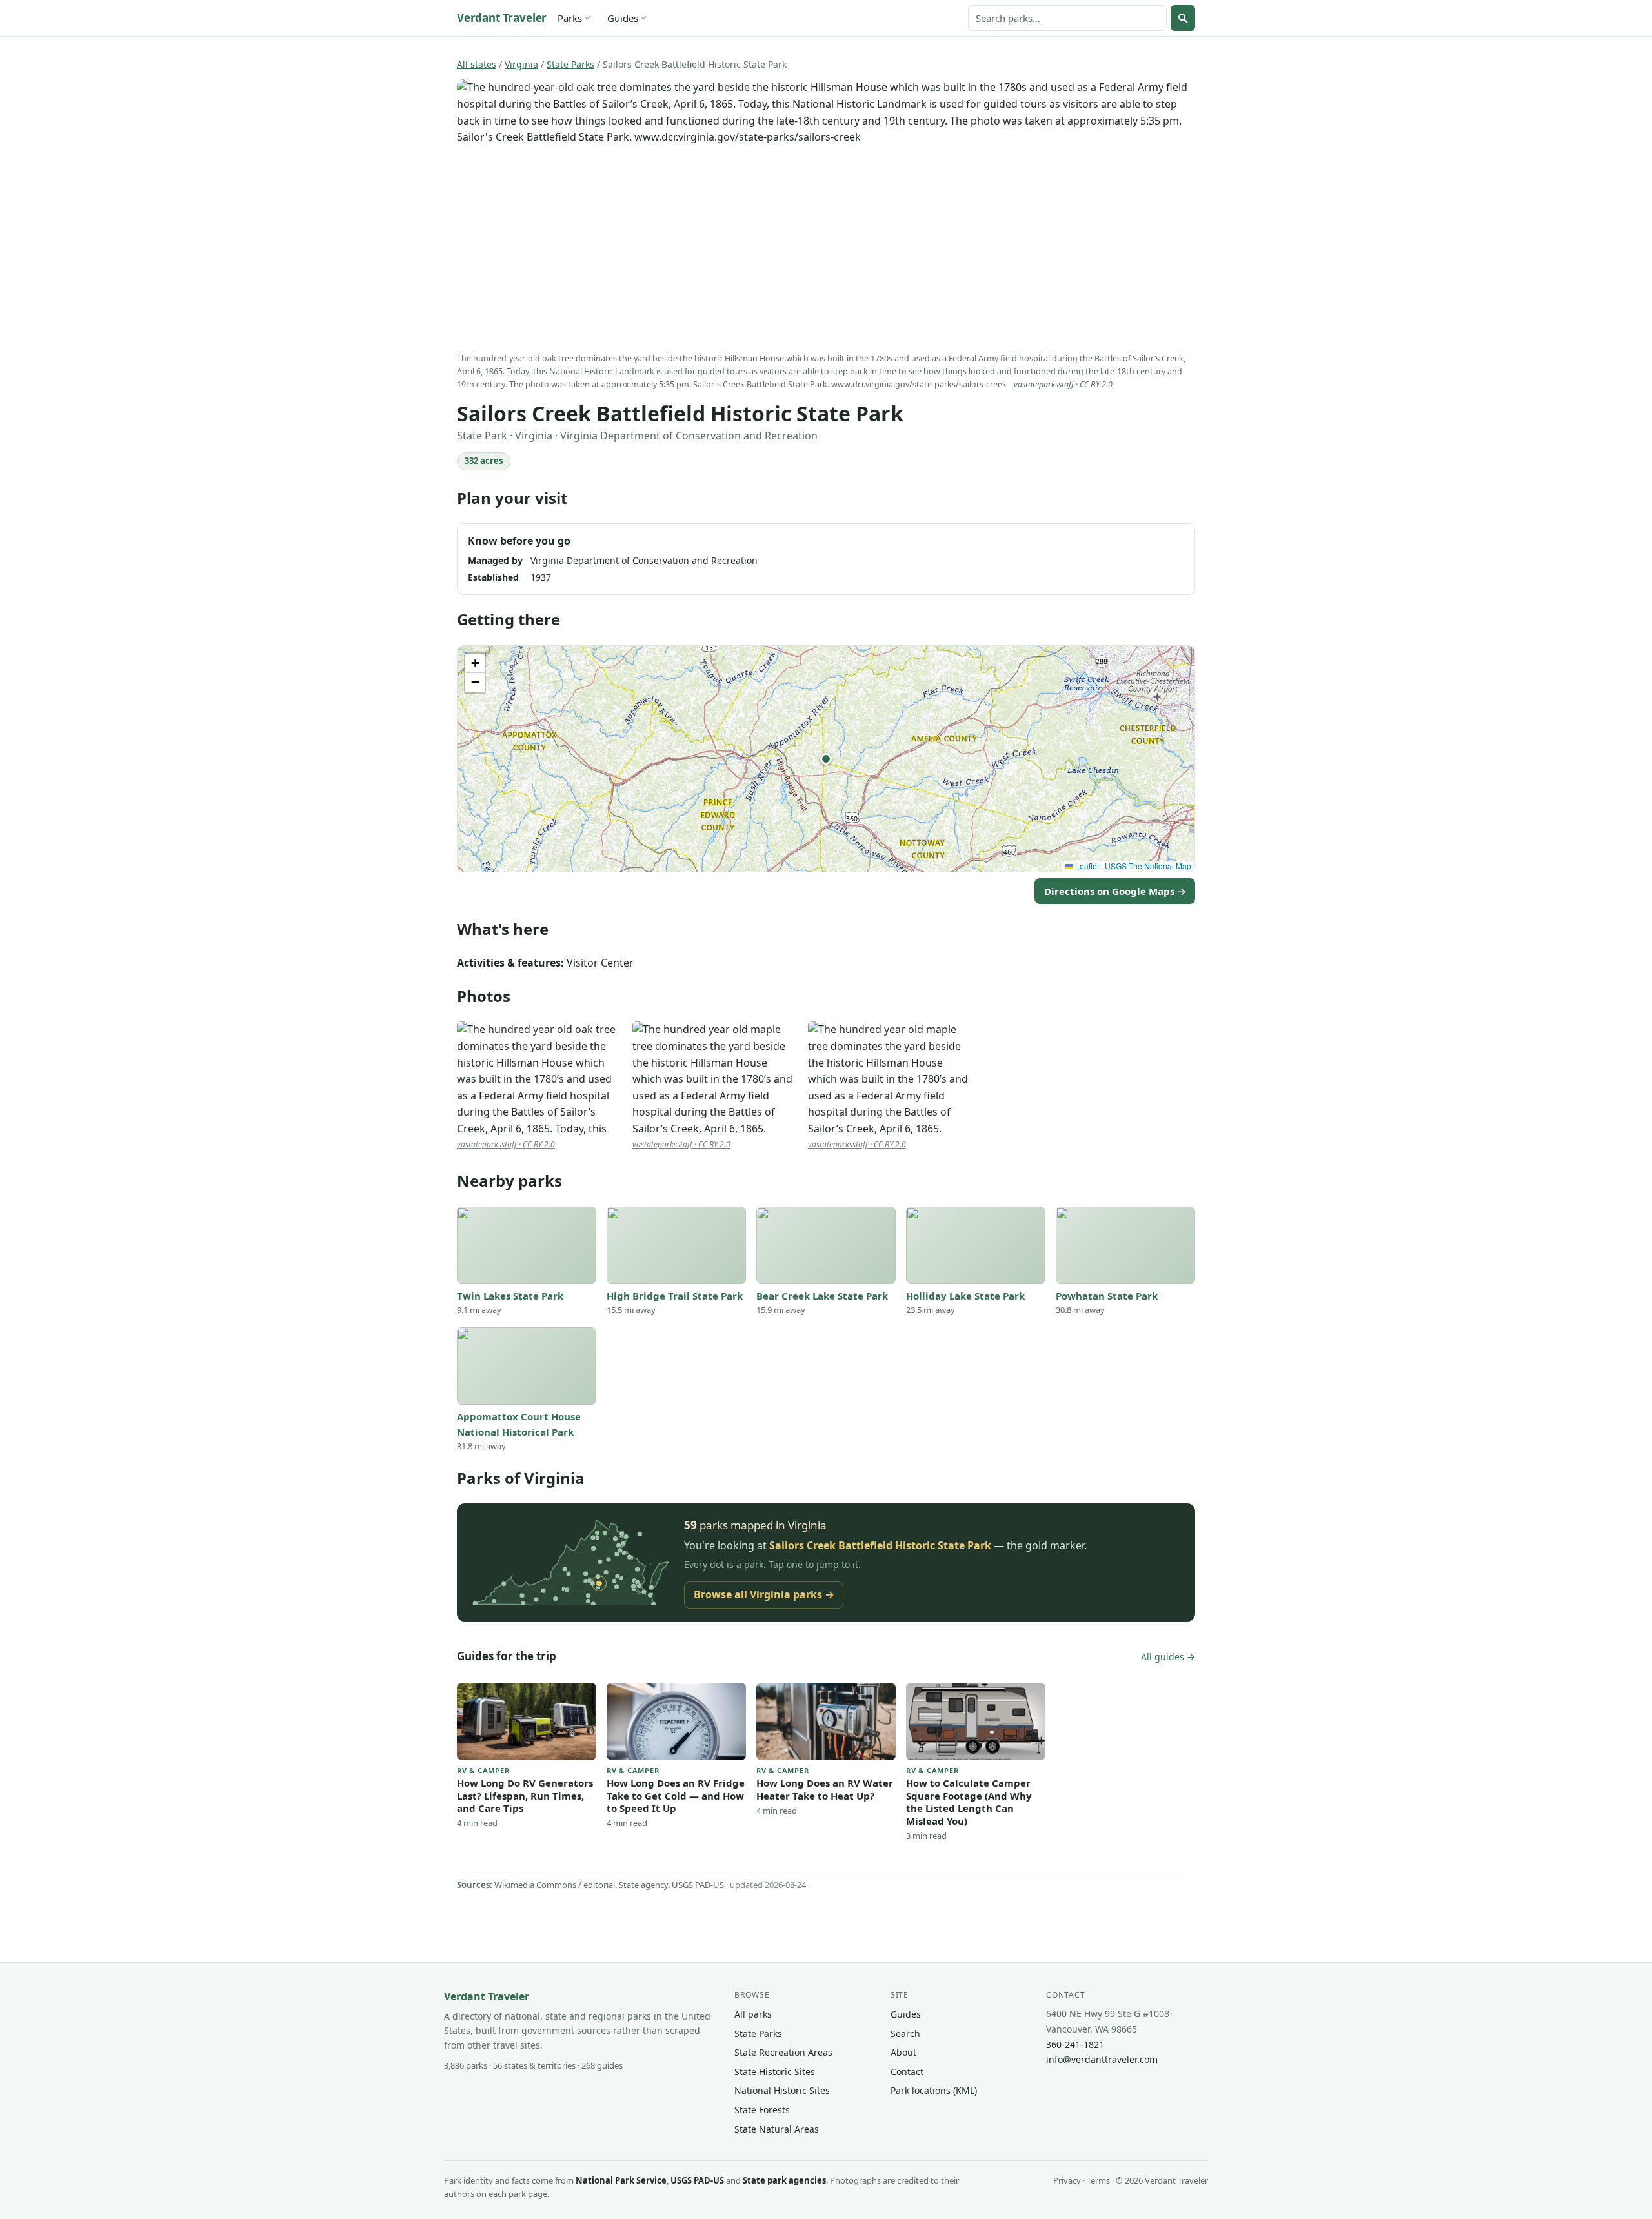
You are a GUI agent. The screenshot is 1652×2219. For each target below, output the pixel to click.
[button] (826, 759)
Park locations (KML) (934, 2090)
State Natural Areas (777, 2129)
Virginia (521, 64)
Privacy (1067, 2180)
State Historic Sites (775, 2072)
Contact (907, 2072)
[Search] (1183, 18)
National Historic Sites (782, 2090)
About (903, 2052)
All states (477, 64)
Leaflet (1086, 866)
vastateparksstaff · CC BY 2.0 (1063, 384)
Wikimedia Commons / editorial (555, 1885)
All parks (753, 2014)
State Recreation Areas (783, 2052)
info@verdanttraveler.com (1102, 2059)
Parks (570, 18)
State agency (643, 1885)
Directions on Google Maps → (1115, 891)
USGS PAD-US (698, 1885)
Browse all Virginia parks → (764, 1594)
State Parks (570, 64)
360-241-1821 (1075, 2044)
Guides (623, 18)
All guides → (1168, 1657)
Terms (1098, 2180)
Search (905, 2033)
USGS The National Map (1148, 866)
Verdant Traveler (502, 18)
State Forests (762, 2110)
